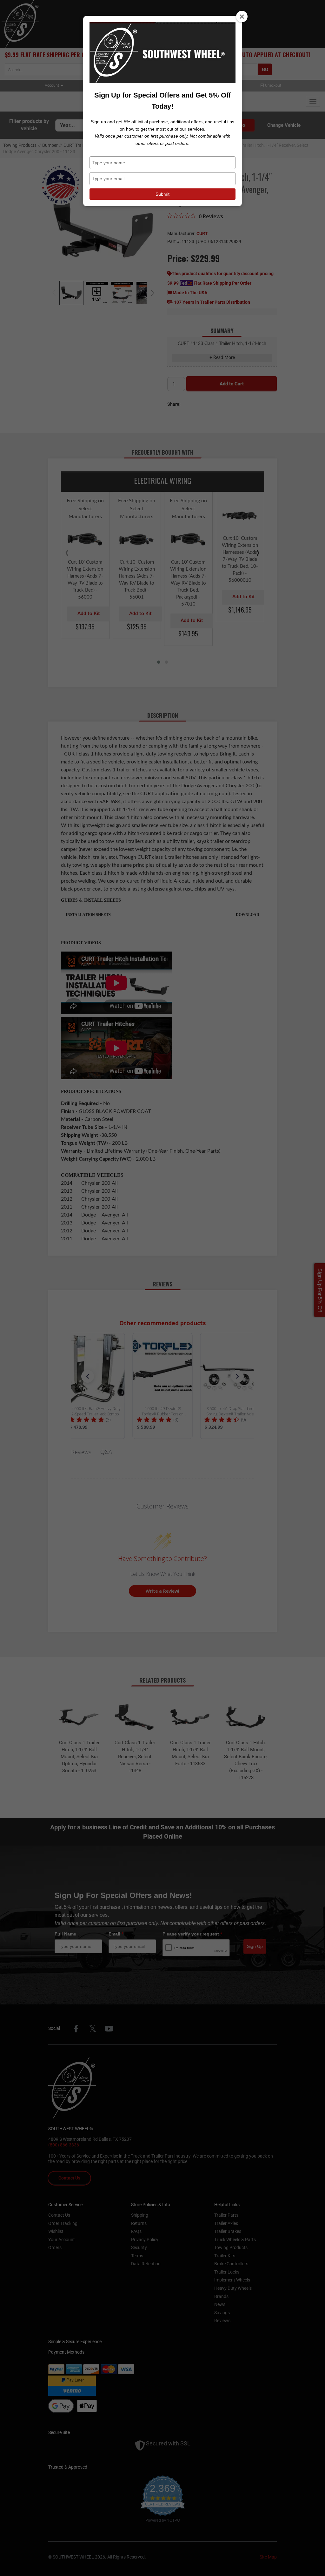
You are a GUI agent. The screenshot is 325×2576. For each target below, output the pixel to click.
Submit (162, 194)
